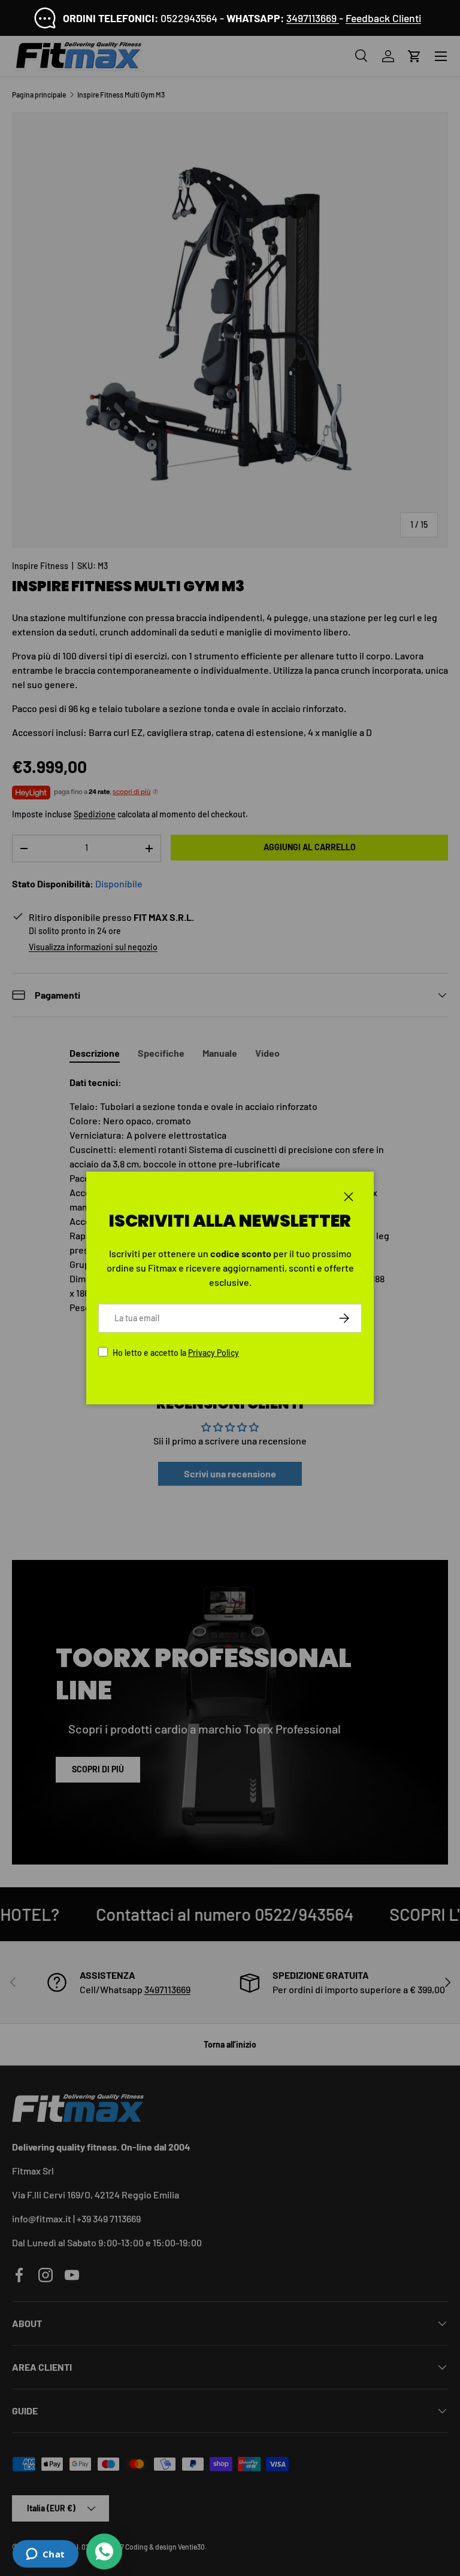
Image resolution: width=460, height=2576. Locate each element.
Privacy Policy (214, 1353)
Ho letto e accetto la (176, 1353)
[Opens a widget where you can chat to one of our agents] (45, 2555)
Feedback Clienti (383, 18)
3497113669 (313, 18)
